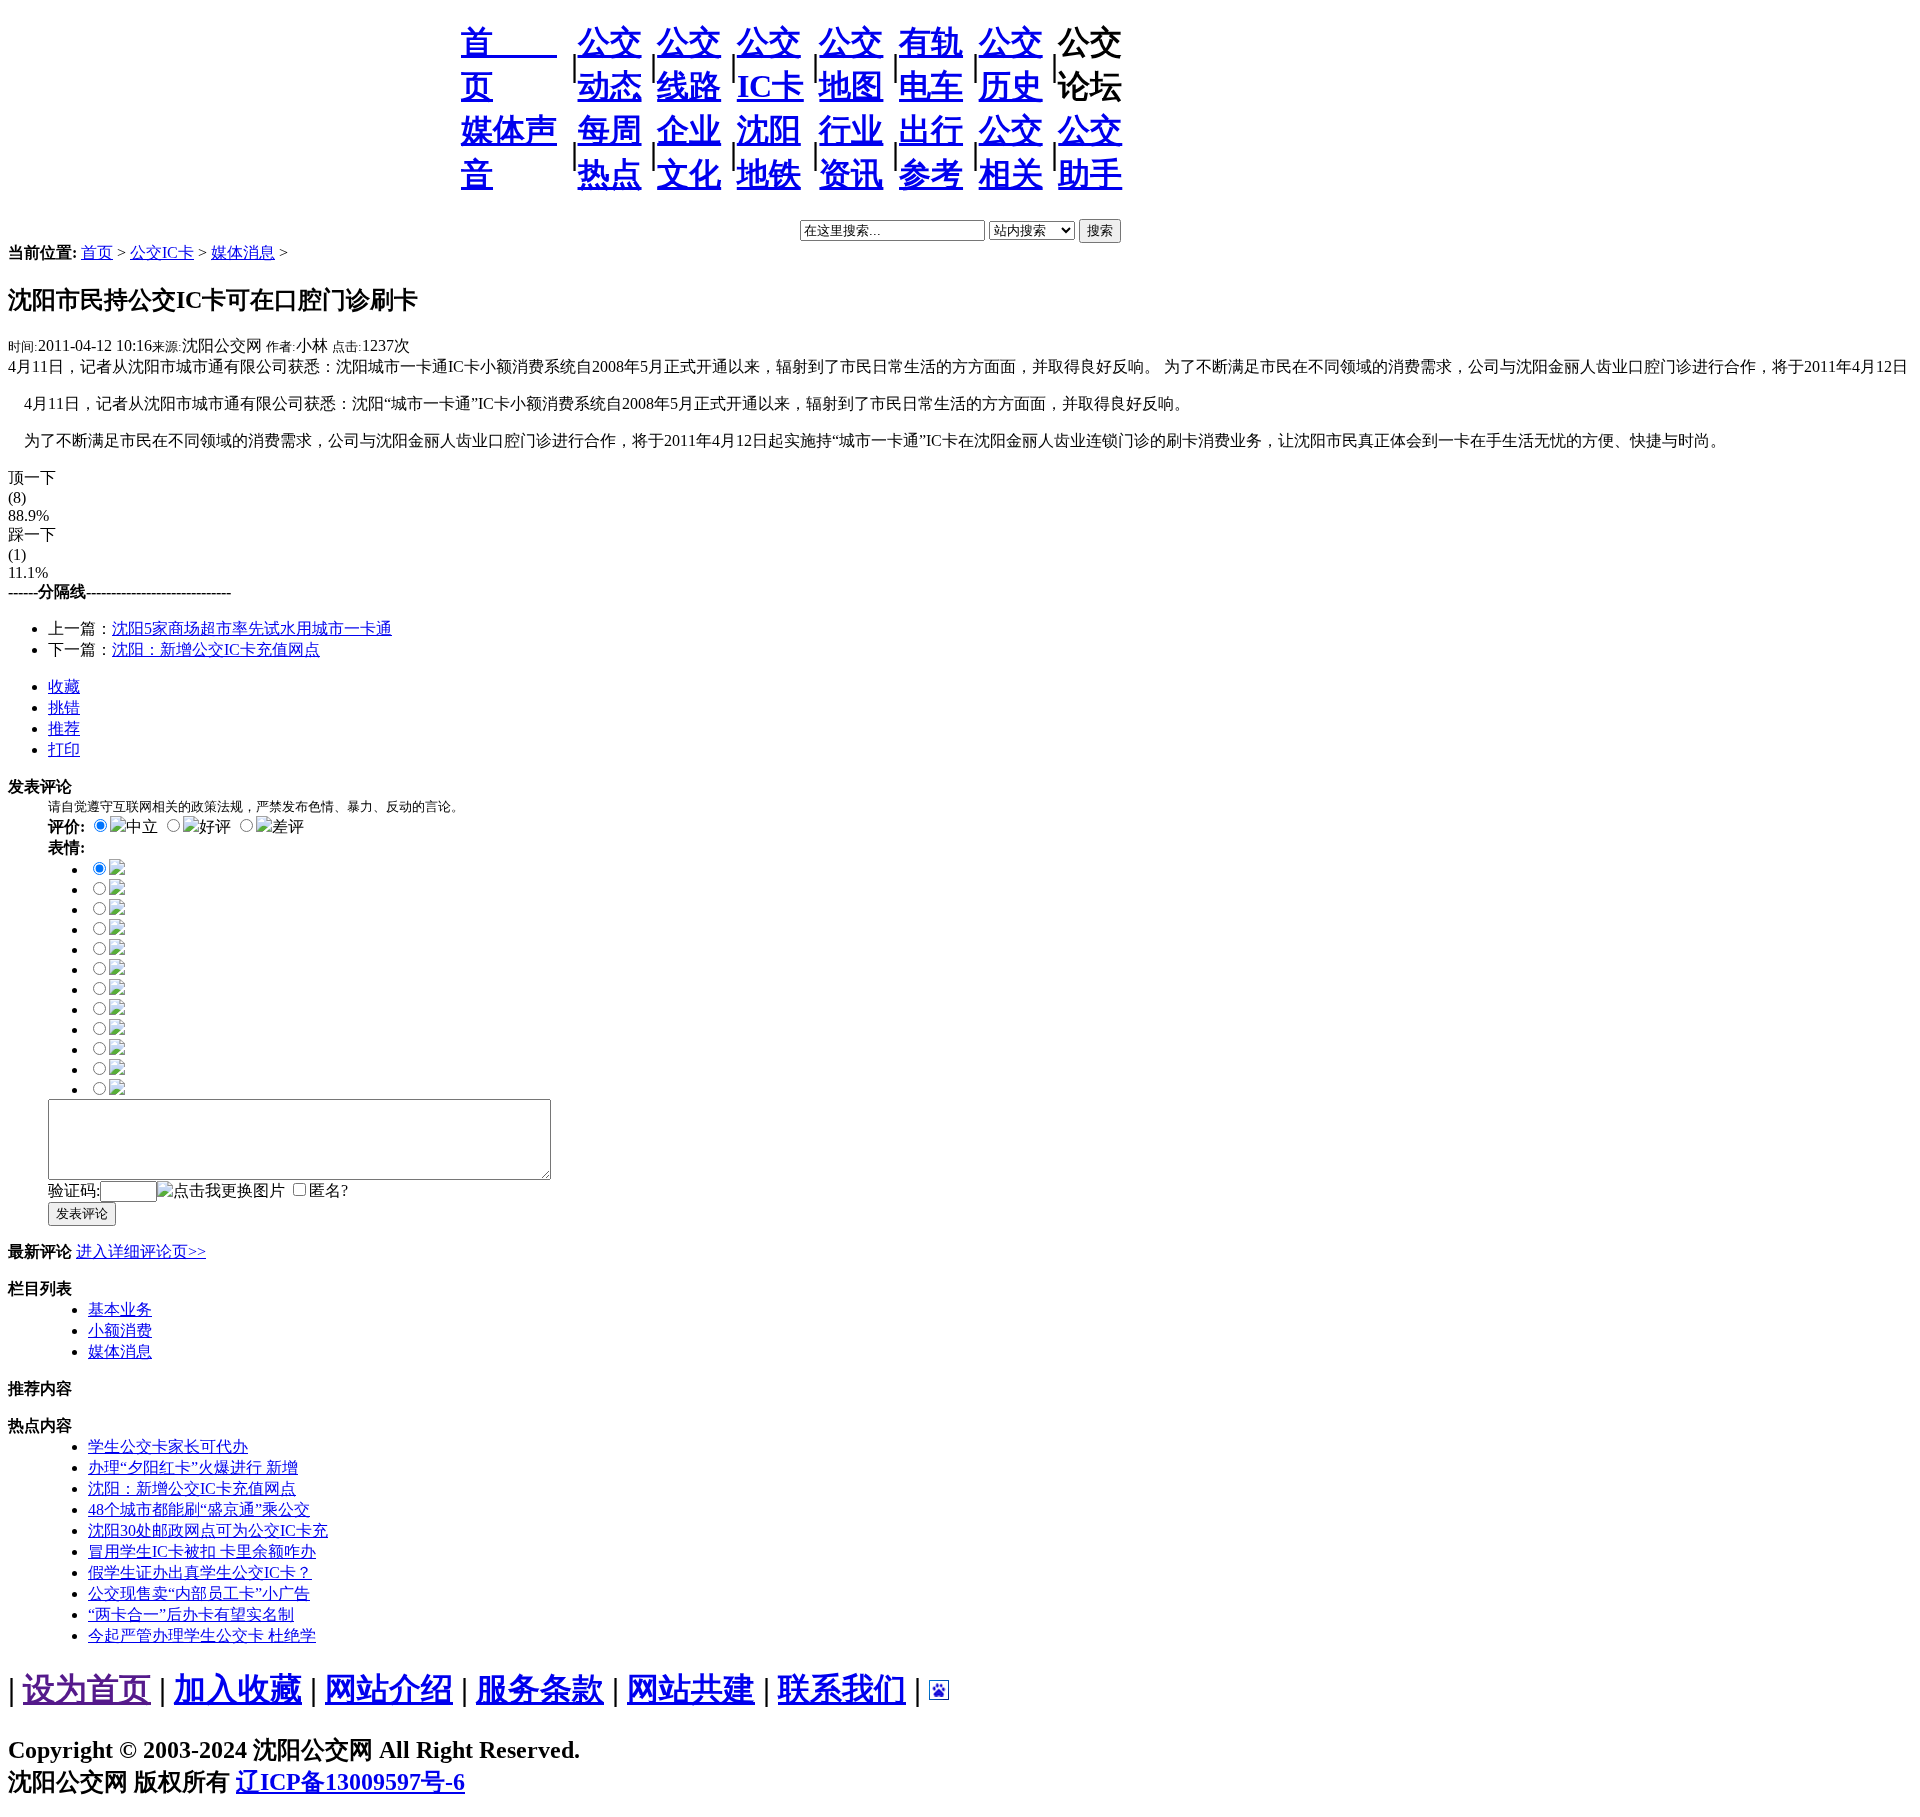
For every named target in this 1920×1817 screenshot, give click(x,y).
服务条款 (540, 1689)
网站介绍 (389, 1689)
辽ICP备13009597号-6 (350, 1782)
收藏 (64, 686)
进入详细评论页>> (141, 1251)
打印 (64, 749)
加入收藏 (238, 1689)
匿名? (328, 1190)
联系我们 (842, 1689)
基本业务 (120, 1309)
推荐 (64, 728)
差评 (288, 826)
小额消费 (120, 1330)
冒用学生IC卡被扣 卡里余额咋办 (202, 1551)
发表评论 (82, 1213)
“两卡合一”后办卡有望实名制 (191, 1614)
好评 (215, 826)
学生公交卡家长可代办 (168, 1446)
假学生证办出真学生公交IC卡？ (200, 1572)
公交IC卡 (162, 252)
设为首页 (87, 1689)
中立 (142, 826)
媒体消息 (243, 252)
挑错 (64, 707)
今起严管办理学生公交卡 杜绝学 (202, 1635)
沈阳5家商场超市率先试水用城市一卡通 (252, 628)
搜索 (1100, 230)
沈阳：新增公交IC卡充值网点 (216, 649)
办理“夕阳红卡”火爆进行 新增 (193, 1467)
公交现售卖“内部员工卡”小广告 (199, 1593)
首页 (97, 252)
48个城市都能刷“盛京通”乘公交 (199, 1509)
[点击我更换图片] (221, 1191)
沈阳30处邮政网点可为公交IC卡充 (208, 1530)
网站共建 (691, 1689)
